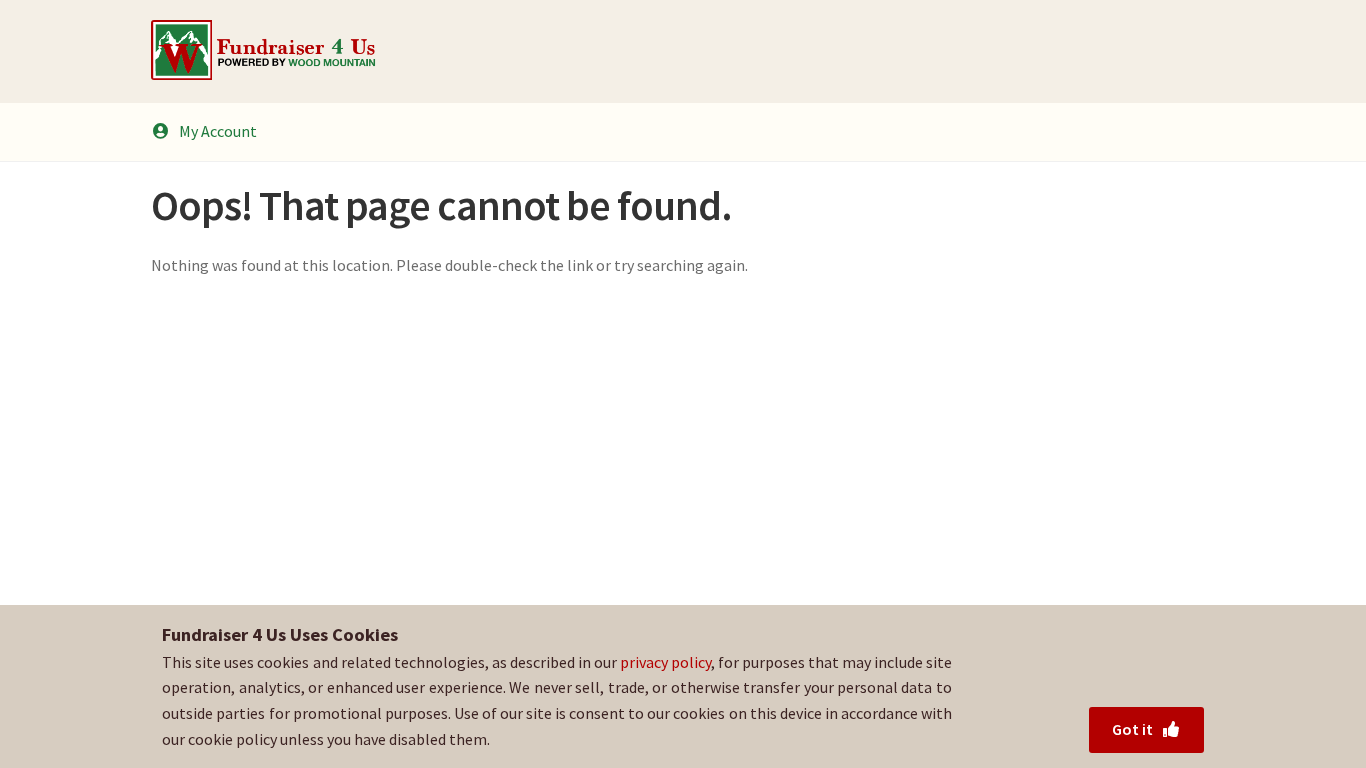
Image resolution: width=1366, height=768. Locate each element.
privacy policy (665, 662)
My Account (218, 131)
